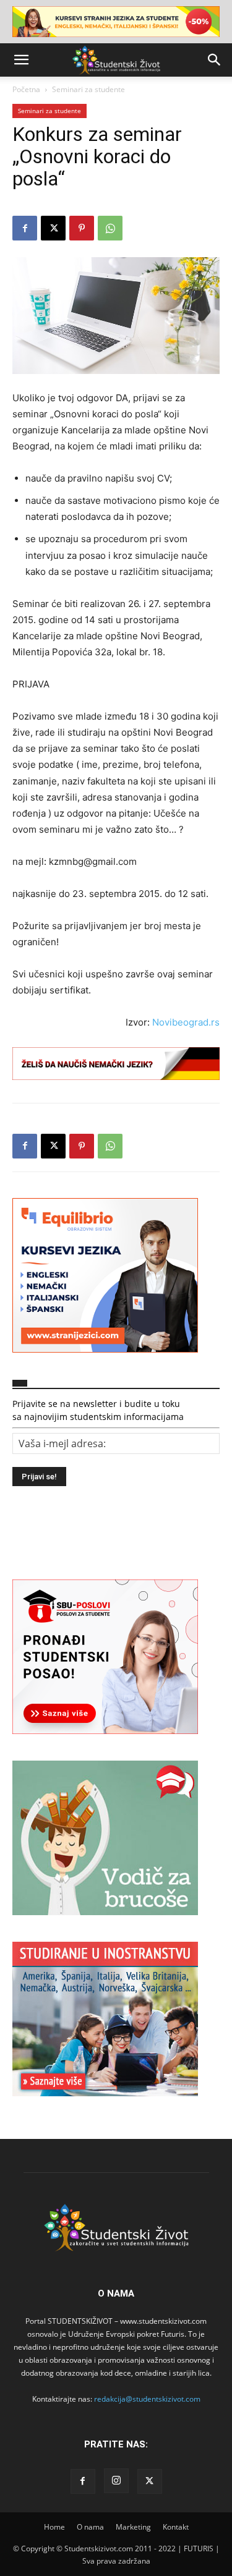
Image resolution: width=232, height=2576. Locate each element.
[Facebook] (25, 228)
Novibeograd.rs (186, 1022)
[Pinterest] (82, 228)
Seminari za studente (88, 89)
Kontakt (176, 2527)
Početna (26, 89)
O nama (90, 2527)
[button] (21, 60)
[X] (53, 228)
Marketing (133, 2527)
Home (54, 2527)
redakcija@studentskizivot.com (147, 2399)
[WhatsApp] (110, 228)
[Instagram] (116, 2481)
